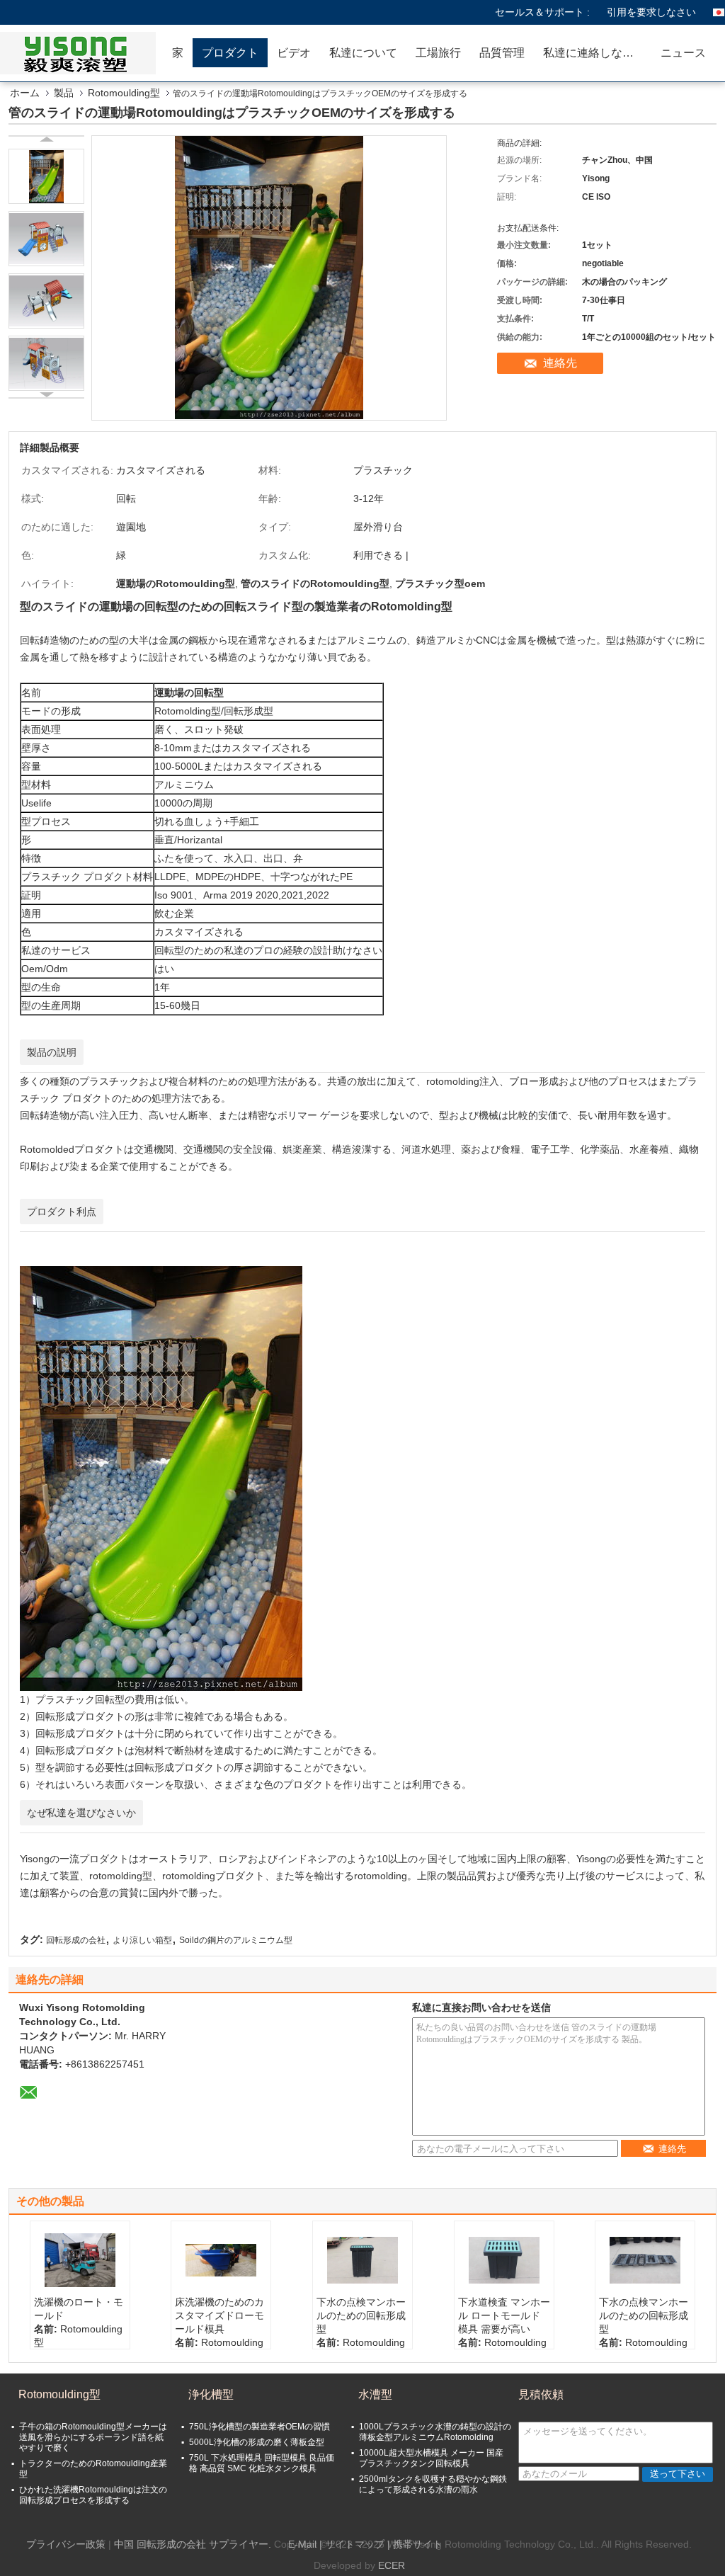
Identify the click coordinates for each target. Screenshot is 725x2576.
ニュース (683, 53)
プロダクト (230, 53)
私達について (363, 53)
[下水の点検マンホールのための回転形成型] (362, 2260)
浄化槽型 (211, 2394)
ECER (392, 2565)
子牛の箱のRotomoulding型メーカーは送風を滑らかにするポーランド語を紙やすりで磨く (93, 2437)
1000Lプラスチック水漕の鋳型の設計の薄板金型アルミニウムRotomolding (435, 2432)
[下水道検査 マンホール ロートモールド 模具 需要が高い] (504, 2260)
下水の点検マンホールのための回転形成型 (361, 2315)
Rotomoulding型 (124, 93)
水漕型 (375, 2394)
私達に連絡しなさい (594, 53)
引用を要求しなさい (651, 12)
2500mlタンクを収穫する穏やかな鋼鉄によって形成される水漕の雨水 (433, 2484)
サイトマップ (355, 2544)
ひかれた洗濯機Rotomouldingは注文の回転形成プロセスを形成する (93, 2495)
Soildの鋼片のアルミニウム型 (236, 1940)
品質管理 (502, 53)
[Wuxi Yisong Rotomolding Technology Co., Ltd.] (81, 53)
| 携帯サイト (415, 2544)
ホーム (25, 93)
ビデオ (294, 53)
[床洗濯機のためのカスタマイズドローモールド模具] (221, 2260)
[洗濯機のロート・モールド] (80, 2260)
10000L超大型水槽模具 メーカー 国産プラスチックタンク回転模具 (431, 2458)
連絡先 (560, 363)
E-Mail (302, 2544)
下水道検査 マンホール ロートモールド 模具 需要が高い (504, 2315)
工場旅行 (438, 53)
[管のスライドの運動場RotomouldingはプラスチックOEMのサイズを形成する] (46, 176)
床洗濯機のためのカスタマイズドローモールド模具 (219, 2315)
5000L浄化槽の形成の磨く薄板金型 (257, 2442)
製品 (64, 93)
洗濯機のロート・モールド (79, 2309)
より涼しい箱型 (142, 1940)
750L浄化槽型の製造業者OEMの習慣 (259, 2427)
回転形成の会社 (76, 1940)
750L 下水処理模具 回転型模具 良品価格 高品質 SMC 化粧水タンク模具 (262, 2463)
